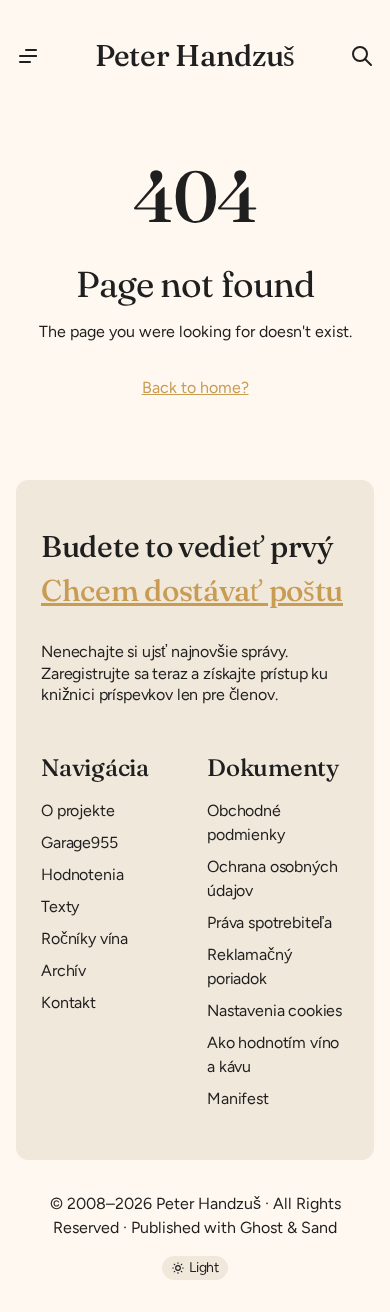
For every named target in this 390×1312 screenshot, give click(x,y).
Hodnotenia (82, 874)
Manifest (238, 1098)
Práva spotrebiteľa (269, 922)
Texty (60, 906)
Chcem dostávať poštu (192, 590)
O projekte (77, 810)
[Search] (354, 56)
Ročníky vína (84, 938)
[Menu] (36, 56)
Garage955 (79, 842)
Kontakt (68, 1002)
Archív (63, 970)
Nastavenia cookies (274, 1010)
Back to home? (195, 387)
